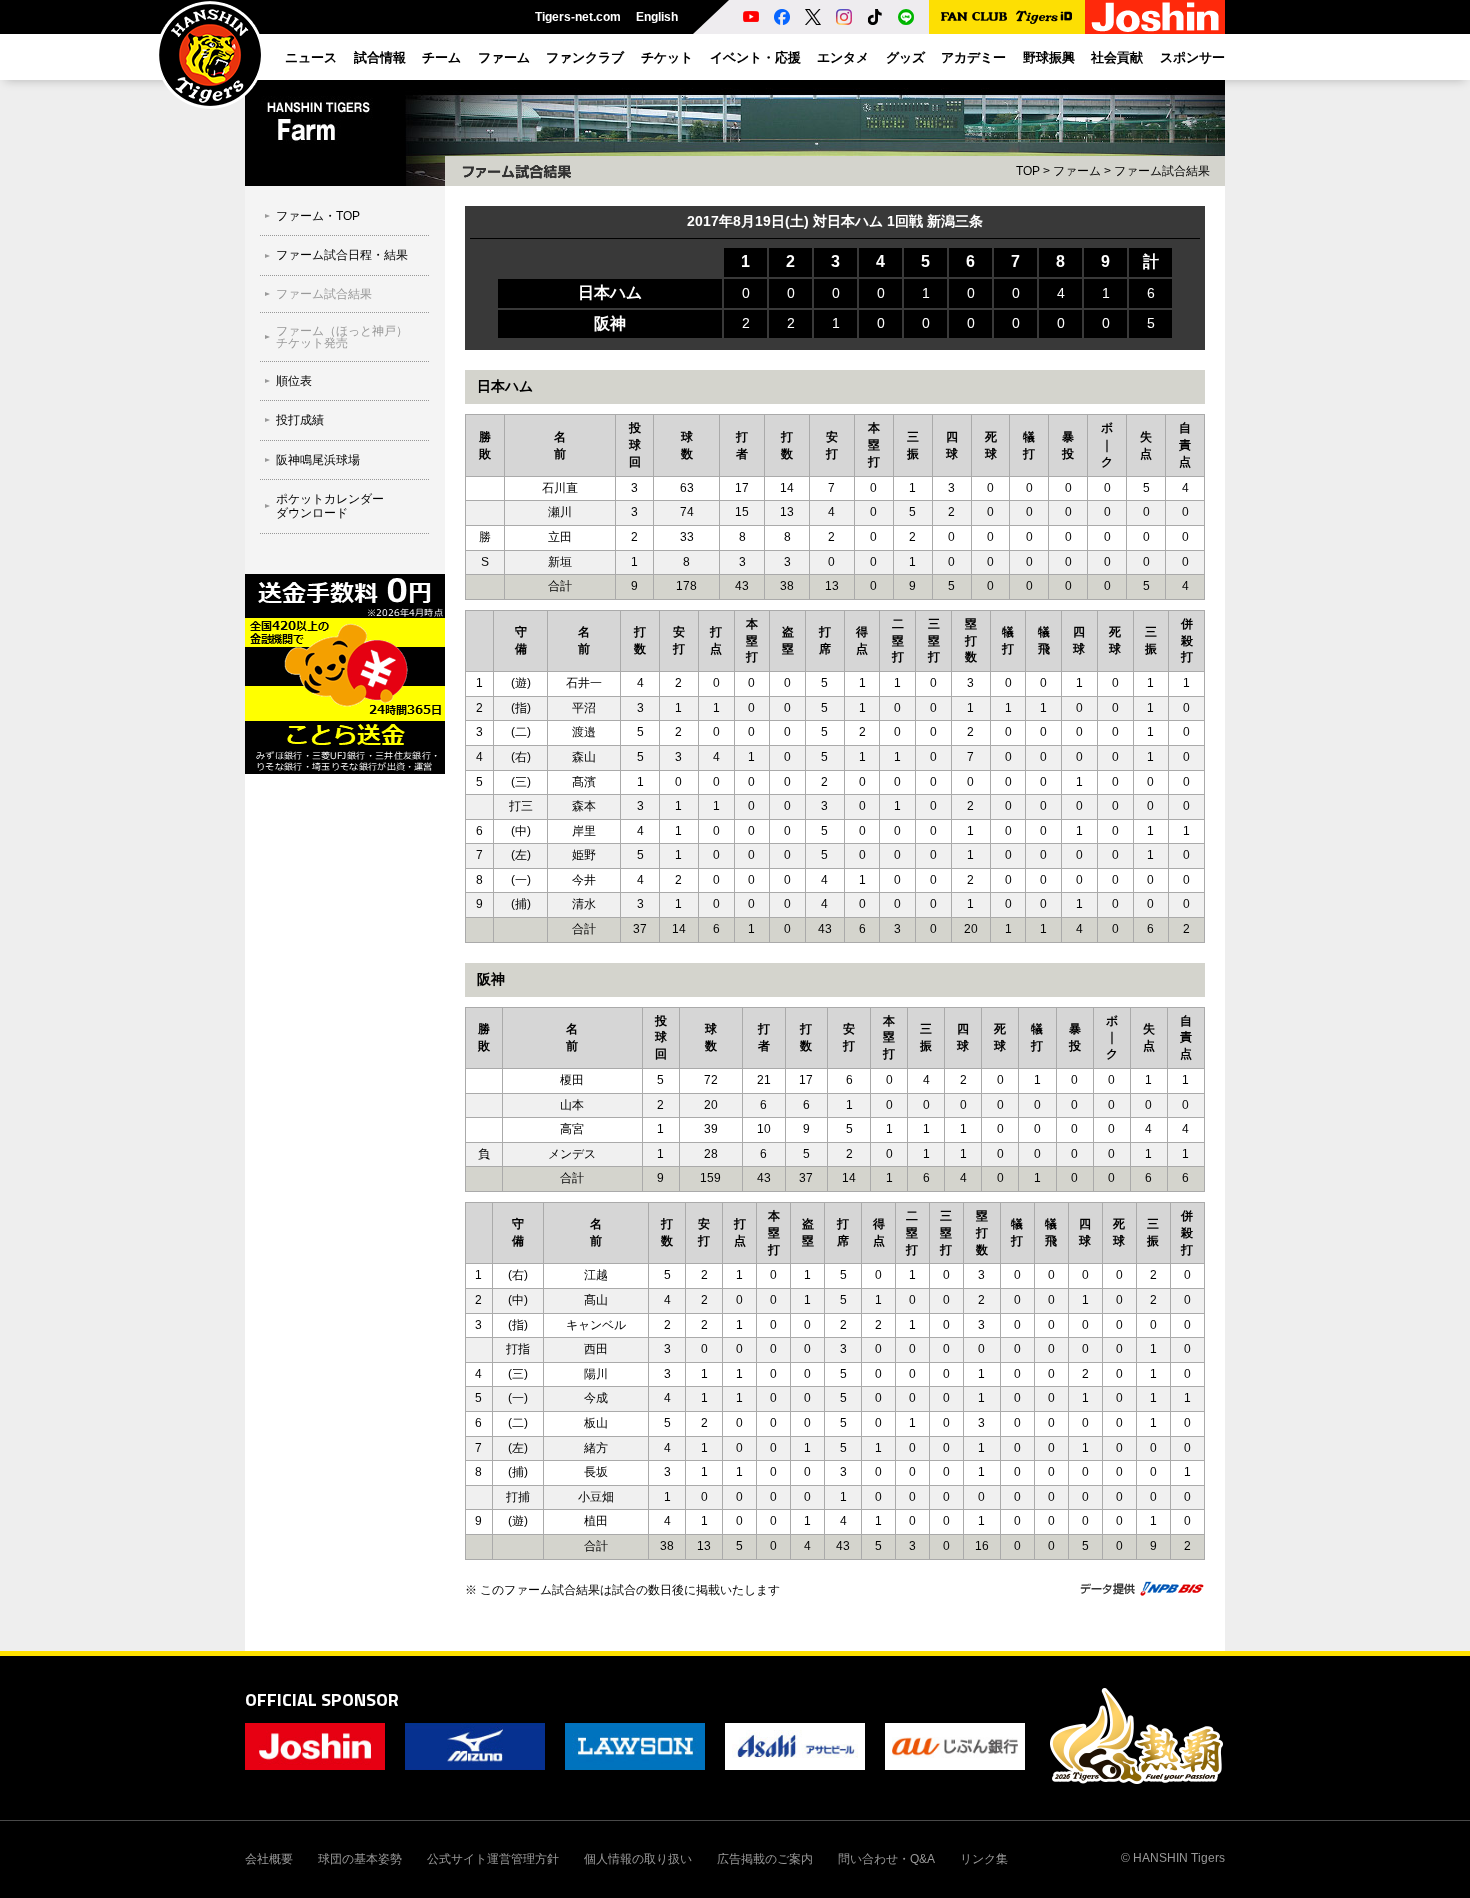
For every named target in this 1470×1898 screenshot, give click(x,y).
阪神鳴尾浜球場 (318, 460)
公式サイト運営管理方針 (493, 1859)
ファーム (1077, 171)
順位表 (294, 381)
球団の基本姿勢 (360, 1859)
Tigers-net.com (578, 17)
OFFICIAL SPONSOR (322, 1699)
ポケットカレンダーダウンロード (330, 506)
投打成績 (300, 420)
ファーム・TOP (318, 216)
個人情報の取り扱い (638, 1859)
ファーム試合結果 (1162, 171)
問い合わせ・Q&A (886, 1859)
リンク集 (984, 1859)
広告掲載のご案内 (765, 1859)
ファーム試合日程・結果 (342, 255)
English (657, 17)
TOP (1028, 171)
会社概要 (269, 1859)
